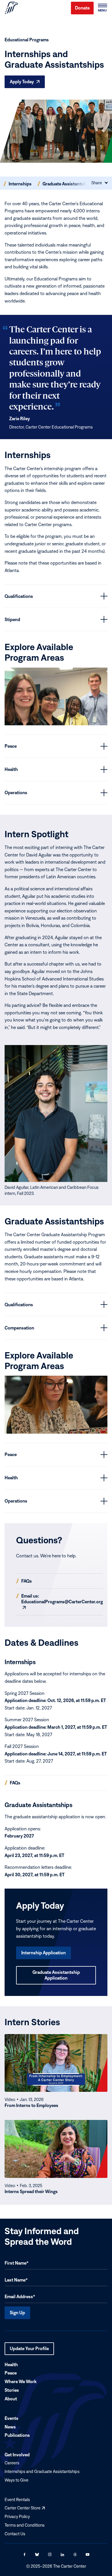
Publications (17, 2435)
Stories (12, 2390)
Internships (20, 184)
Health (11, 2364)
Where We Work (21, 2381)
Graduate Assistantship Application (56, 1975)
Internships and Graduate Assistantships (42, 2471)
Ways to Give (17, 2480)
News (10, 2426)
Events (11, 2418)
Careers (12, 2463)
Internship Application (44, 1953)
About (11, 2399)
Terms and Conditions (25, 2525)
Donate (82, 8)
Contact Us (15, 2533)
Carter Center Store (25, 2508)
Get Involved (17, 2455)
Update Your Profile (29, 2350)
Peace (11, 2373)
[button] (102, 8)
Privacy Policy (17, 2516)
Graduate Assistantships (67, 184)
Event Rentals (17, 2499)
